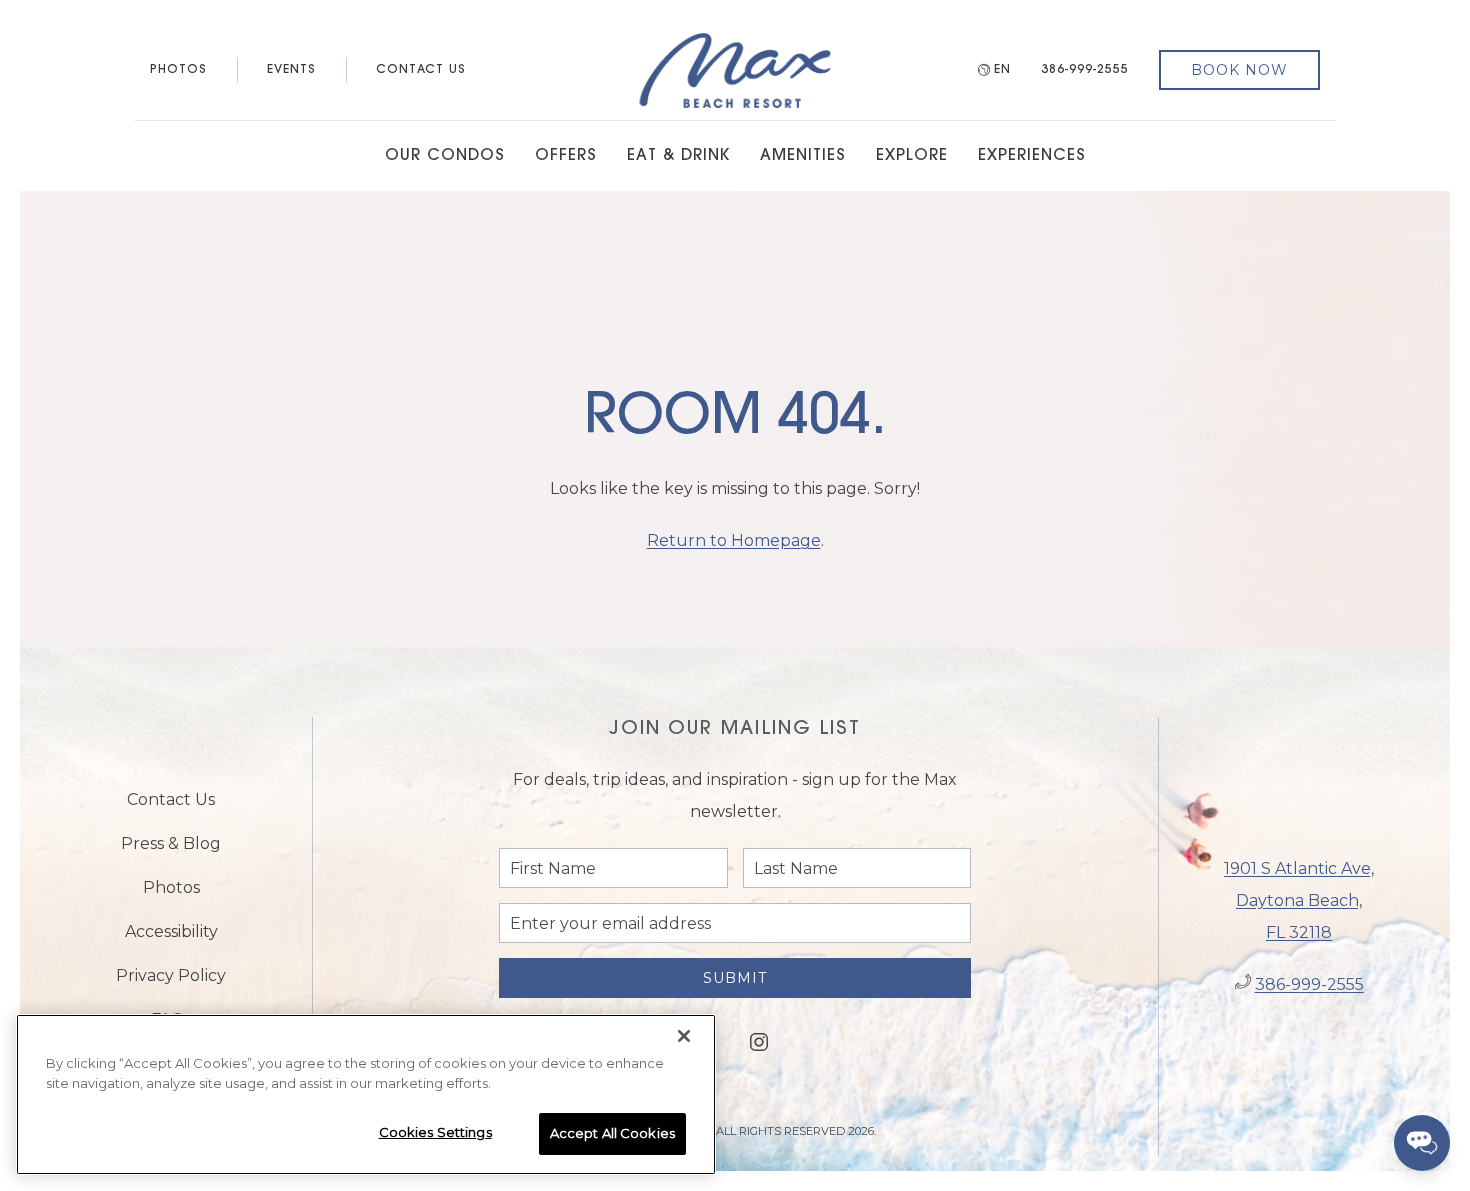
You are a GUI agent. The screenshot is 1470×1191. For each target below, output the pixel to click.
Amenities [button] (803, 156)
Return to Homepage (734, 540)
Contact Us (421, 70)
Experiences (1032, 156)
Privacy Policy (171, 975)
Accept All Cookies (612, 1133)
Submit (735, 978)
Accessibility (171, 931)
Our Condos (445, 156)
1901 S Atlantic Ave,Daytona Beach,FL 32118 (1299, 900)
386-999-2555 (1085, 70)
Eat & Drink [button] (678, 156)
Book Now (1239, 70)
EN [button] (1002, 70)
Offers (566, 156)
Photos (178, 70)
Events (291, 70)
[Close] (684, 1036)
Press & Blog (171, 843)
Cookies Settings (435, 1132)
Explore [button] (912, 156)
